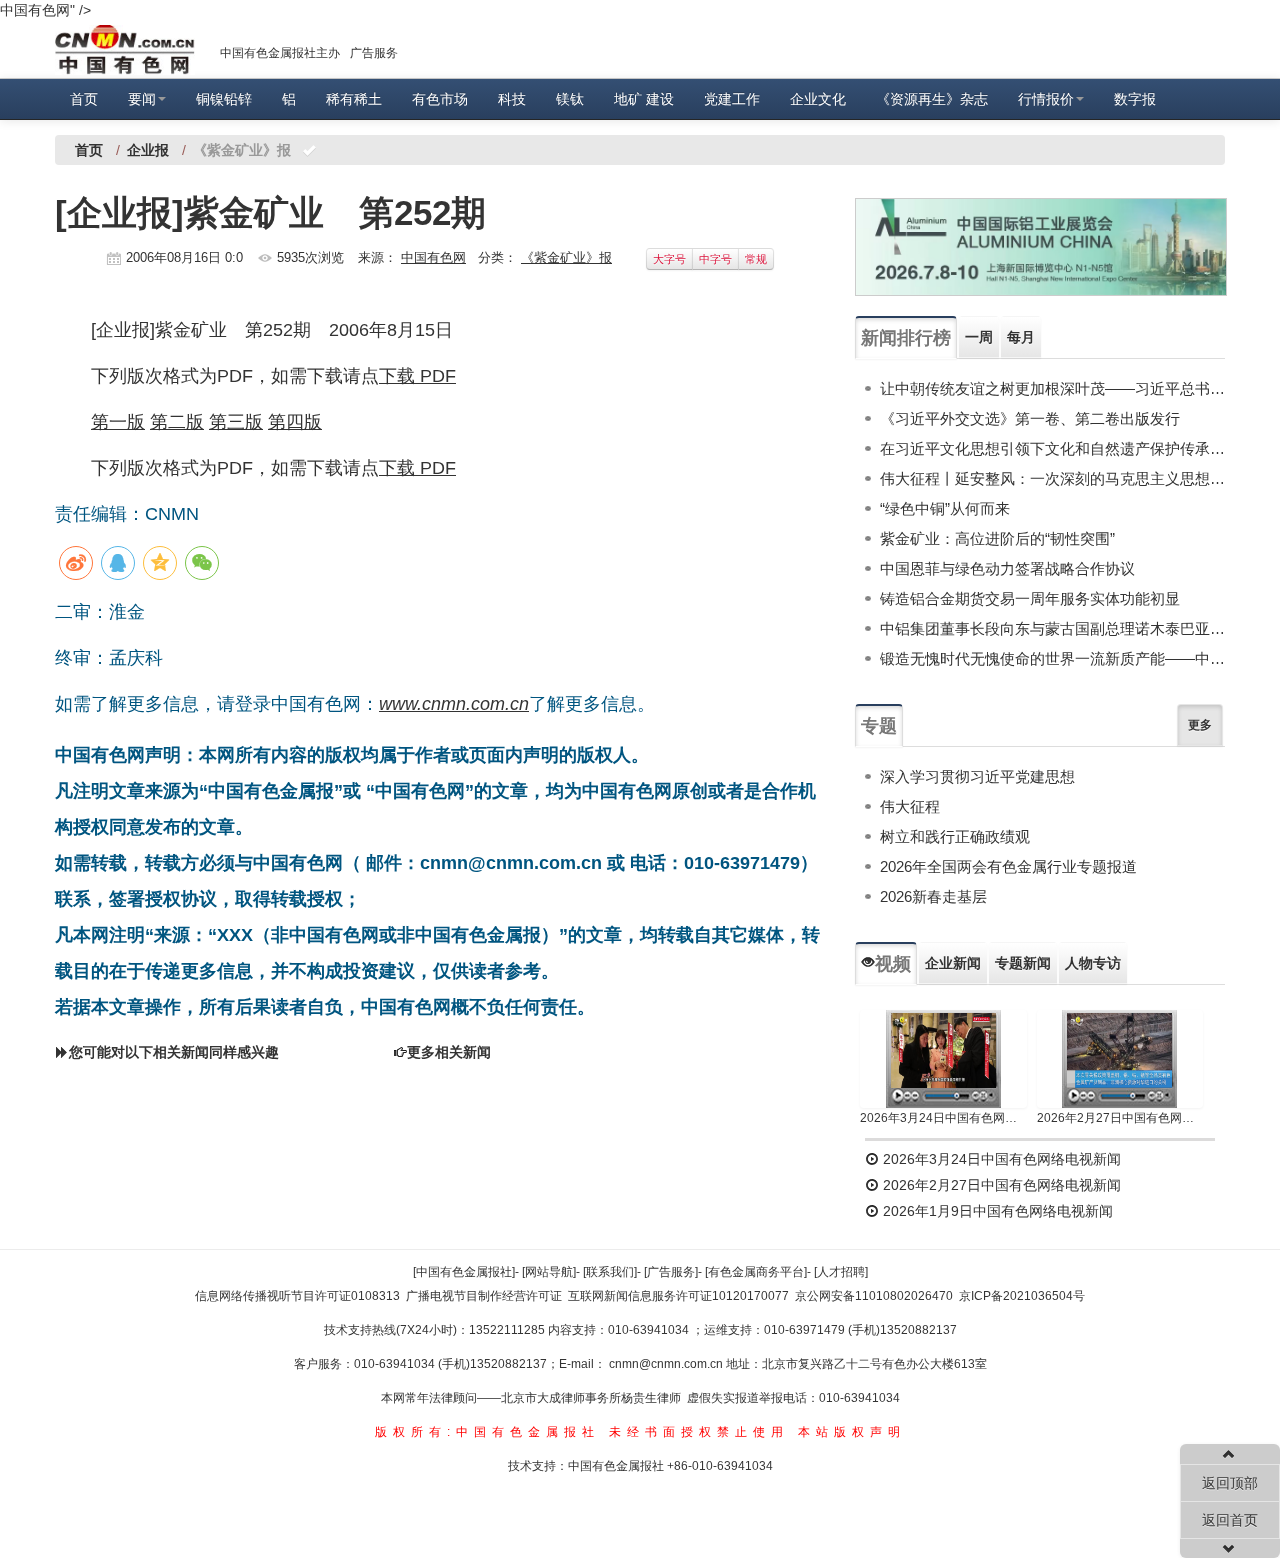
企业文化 (818, 99)
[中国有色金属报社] (464, 1272)
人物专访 (1093, 963)
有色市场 (440, 99)
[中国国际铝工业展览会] (1041, 247)
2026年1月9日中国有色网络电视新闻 (996, 1211)
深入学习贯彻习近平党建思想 (977, 776)
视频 (893, 964)
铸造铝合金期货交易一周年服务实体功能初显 (1030, 598)
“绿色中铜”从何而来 (945, 508)
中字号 (715, 259)
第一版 (118, 422)
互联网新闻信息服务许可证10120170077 (678, 1296)
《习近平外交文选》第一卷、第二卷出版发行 (1030, 418)
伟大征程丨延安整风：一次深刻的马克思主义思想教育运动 (1052, 478)
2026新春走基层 (933, 896)
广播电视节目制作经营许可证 (484, 1296)
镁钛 (570, 99)
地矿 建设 (644, 99)
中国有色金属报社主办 (280, 53)
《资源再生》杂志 (932, 99)
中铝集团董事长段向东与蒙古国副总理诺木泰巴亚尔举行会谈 (1052, 628)
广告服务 (374, 53)
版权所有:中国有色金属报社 (487, 1432)
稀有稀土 (354, 99)
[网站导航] (549, 1272)
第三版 (236, 422)
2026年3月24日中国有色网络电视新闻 (943, 1118)
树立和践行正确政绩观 (955, 836)
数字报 (1135, 99)
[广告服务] (671, 1272)
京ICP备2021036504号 (1022, 1296)
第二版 (177, 422)
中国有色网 (433, 257)
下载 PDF (417, 376)
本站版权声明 (852, 1432)
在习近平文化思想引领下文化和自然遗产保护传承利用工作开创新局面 (1052, 448)
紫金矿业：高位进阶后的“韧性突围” (997, 538)
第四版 (295, 422)
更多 (1200, 725)
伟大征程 (910, 806)
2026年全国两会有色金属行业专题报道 (1008, 866)
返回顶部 (1230, 1483)
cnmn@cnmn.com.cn (667, 1364)
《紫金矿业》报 (566, 257)
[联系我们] (610, 1272)
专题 (879, 726)
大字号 (669, 259)
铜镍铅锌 (224, 99)
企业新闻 (953, 963)
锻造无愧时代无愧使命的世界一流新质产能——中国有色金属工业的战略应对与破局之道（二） (1052, 658)
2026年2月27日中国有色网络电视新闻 (1120, 1118)
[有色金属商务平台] (756, 1272)
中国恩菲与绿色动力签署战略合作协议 (1007, 568)
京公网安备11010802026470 (874, 1296)
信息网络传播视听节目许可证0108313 (297, 1296)
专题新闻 (1023, 963)
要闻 (142, 99)
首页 (84, 99)
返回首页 (1230, 1520)
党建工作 (732, 99)
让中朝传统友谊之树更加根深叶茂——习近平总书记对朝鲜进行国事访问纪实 (1052, 388)
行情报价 (1046, 99)
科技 (512, 99)
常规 (756, 259)
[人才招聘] (841, 1272)
